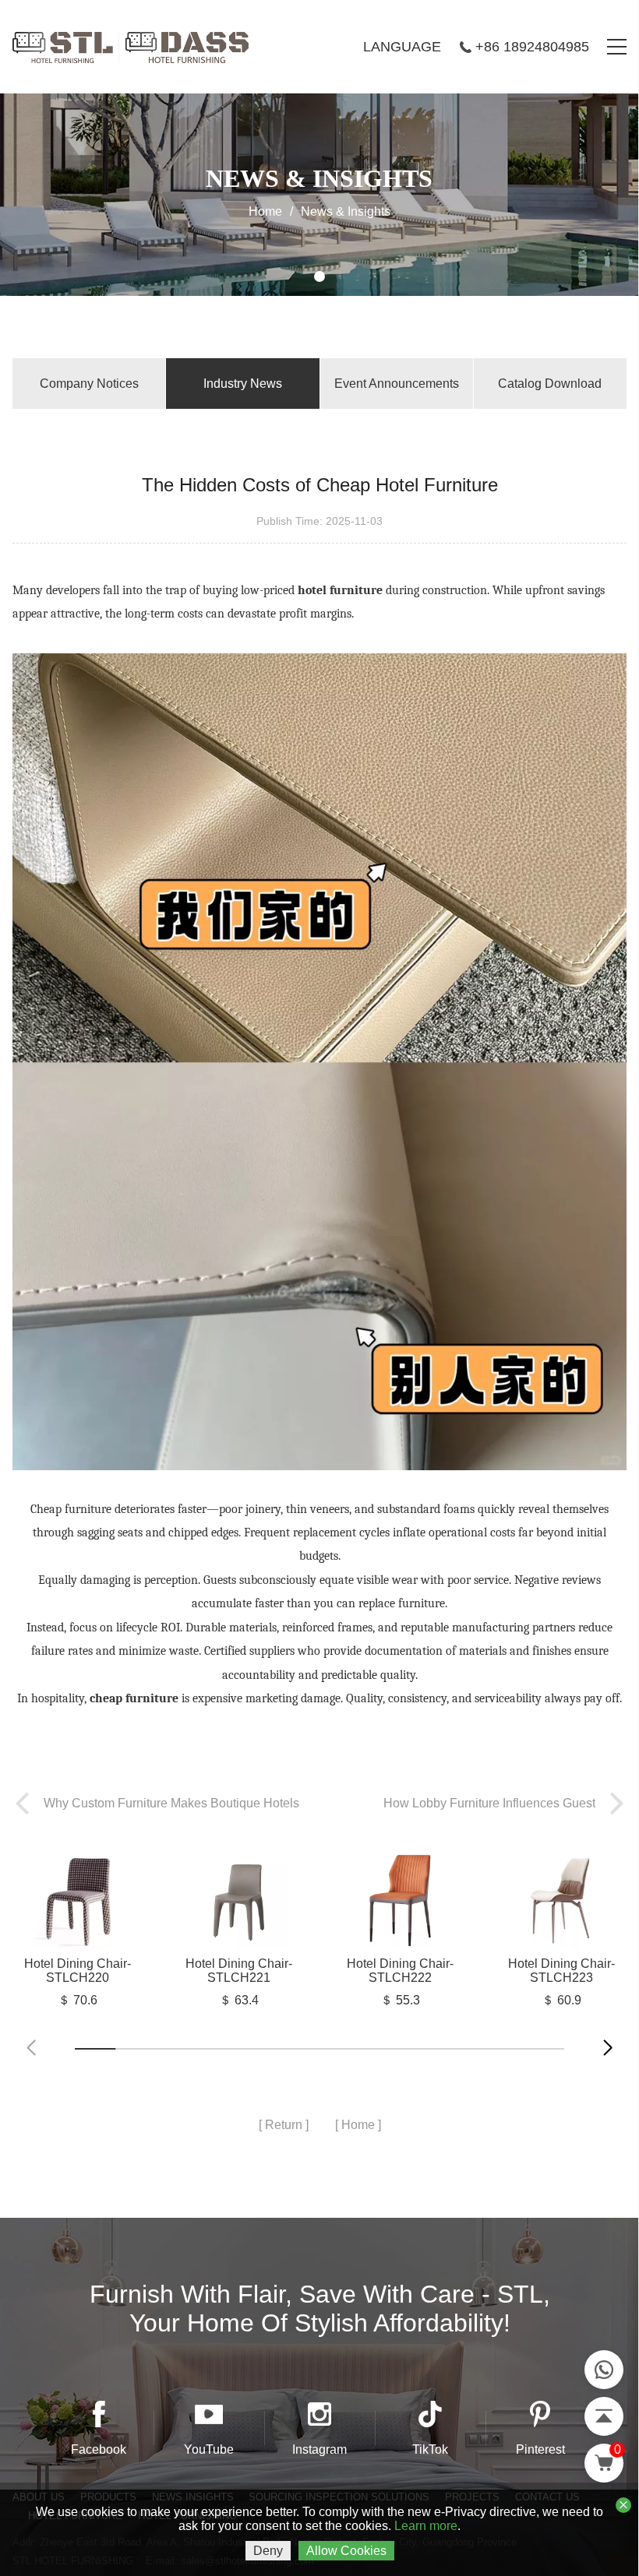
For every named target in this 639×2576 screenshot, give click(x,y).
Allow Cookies (346, 2551)
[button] (608, 2048)
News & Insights (346, 211)
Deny (268, 2551)
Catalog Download (550, 384)
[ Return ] (284, 2125)
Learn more (426, 2526)
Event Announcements (397, 384)
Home (265, 211)
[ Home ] (358, 2125)
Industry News (243, 384)
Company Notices (89, 384)
